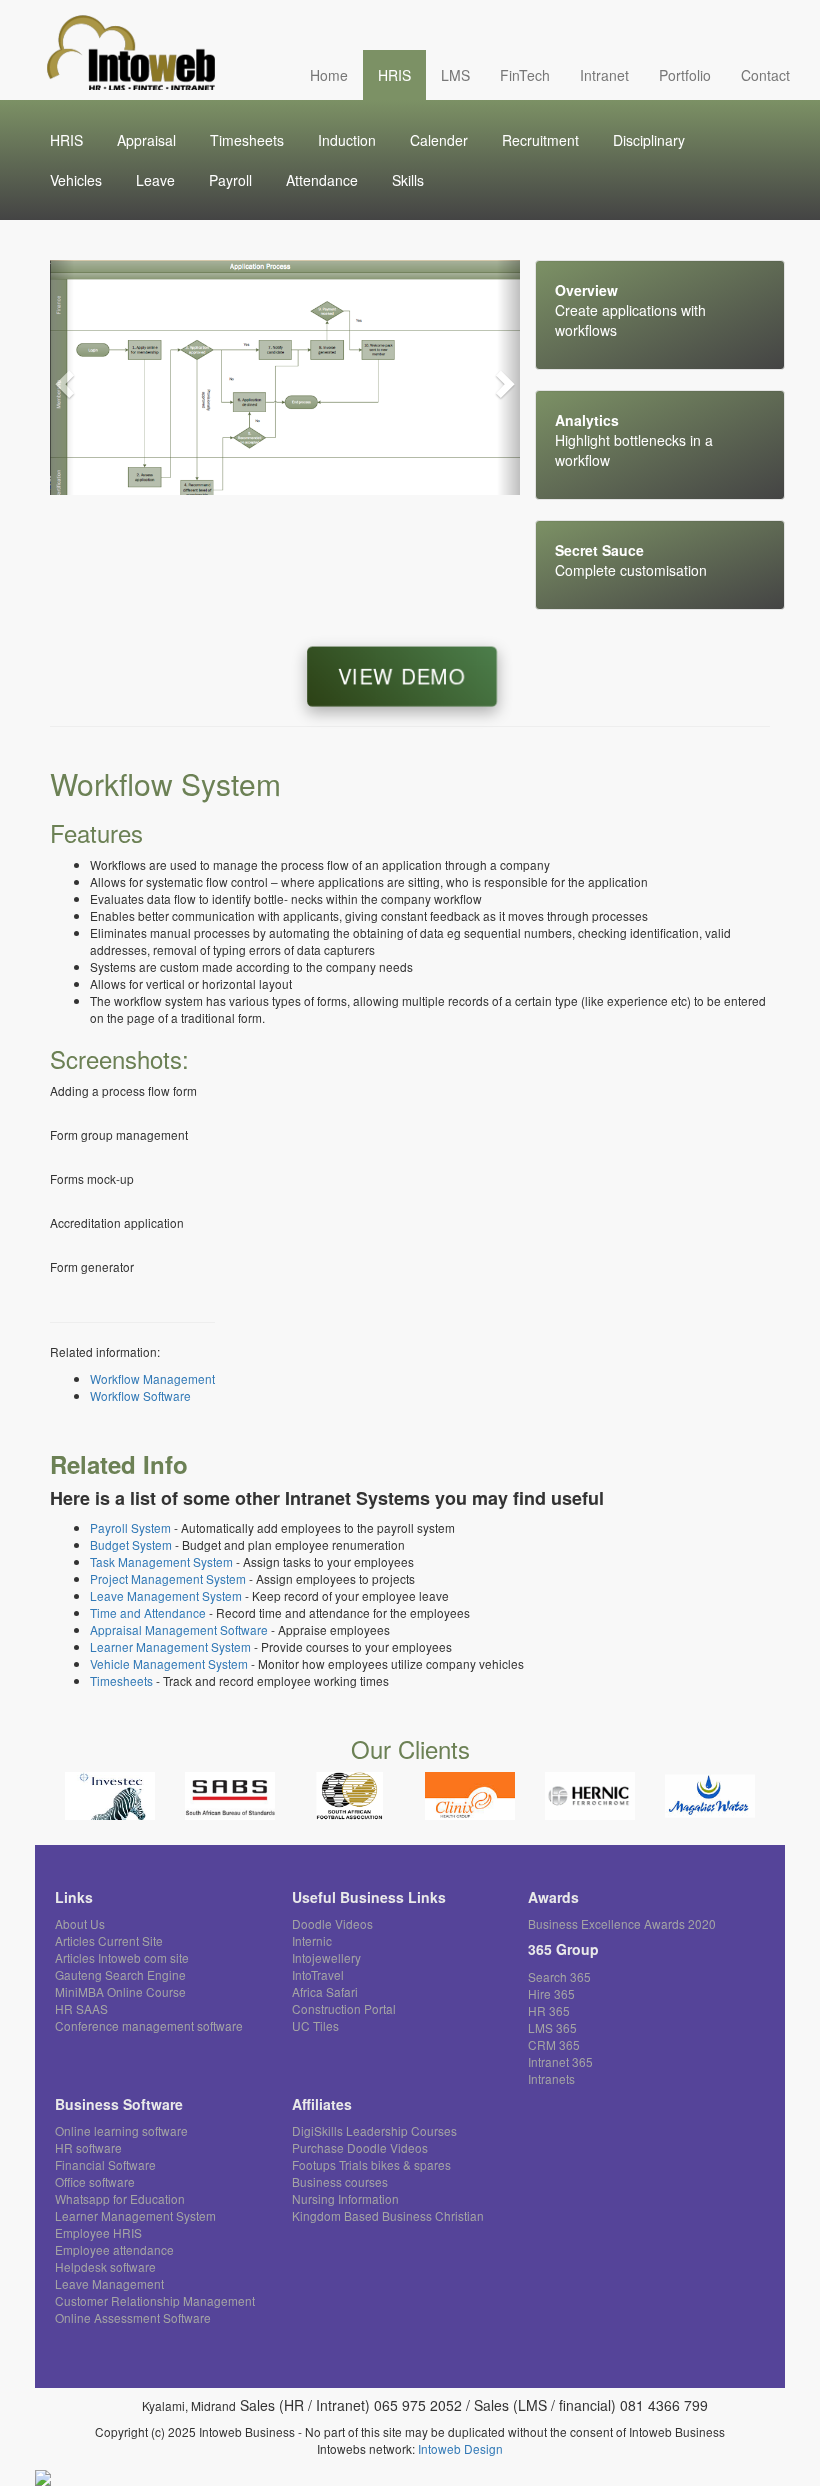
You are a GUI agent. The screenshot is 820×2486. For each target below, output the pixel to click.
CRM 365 (554, 2044)
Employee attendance (114, 2249)
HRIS (394, 75)
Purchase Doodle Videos (360, 2147)
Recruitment (540, 140)
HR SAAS (81, 2008)
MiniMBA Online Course (120, 1991)
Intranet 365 (560, 2061)
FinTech (525, 75)
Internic (312, 1940)
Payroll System (130, 1527)
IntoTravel (318, 1974)
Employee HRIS (98, 2232)
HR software (88, 2147)
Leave (155, 180)
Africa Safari (325, 1991)
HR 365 (549, 2010)
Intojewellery (326, 1957)
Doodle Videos (332, 1923)
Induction (347, 140)
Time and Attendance (148, 1612)
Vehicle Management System (169, 1663)
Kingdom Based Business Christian (388, 2215)
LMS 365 (552, 2027)
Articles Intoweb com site (122, 1957)
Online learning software (121, 2130)
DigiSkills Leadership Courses (374, 2130)
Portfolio (685, 75)
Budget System (131, 1544)
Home (329, 75)
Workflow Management (152, 1378)
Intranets (551, 2078)
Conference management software (149, 2025)
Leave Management (109, 2283)
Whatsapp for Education (120, 2198)
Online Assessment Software (133, 2317)
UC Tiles (315, 2025)
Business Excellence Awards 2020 (622, 1923)
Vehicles (76, 180)
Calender (439, 140)
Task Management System (161, 1561)
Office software (95, 2181)
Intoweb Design (460, 2448)
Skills (408, 180)
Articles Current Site (109, 1940)
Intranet (604, 75)
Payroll (230, 180)
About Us (80, 1923)
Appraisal (146, 140)
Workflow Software (140, 1395)
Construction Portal (344, 2008)
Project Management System (168, 1578)
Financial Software (105, 2164)
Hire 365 (551, 1993)
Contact (765, 75)
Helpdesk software (105, 2266)
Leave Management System (166, 1595)
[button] (62, 377)
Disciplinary (649, 140)
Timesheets (247, 140)
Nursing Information (345, 2198)
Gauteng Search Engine (120, 1974)
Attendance (322, 180)
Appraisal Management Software (179, 1629)
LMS (455, 75)
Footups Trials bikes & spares (371, 2164)
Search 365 (559, 1976)
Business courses (340, 2181)
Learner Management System (170, 1646)
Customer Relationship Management (155, 2300)
